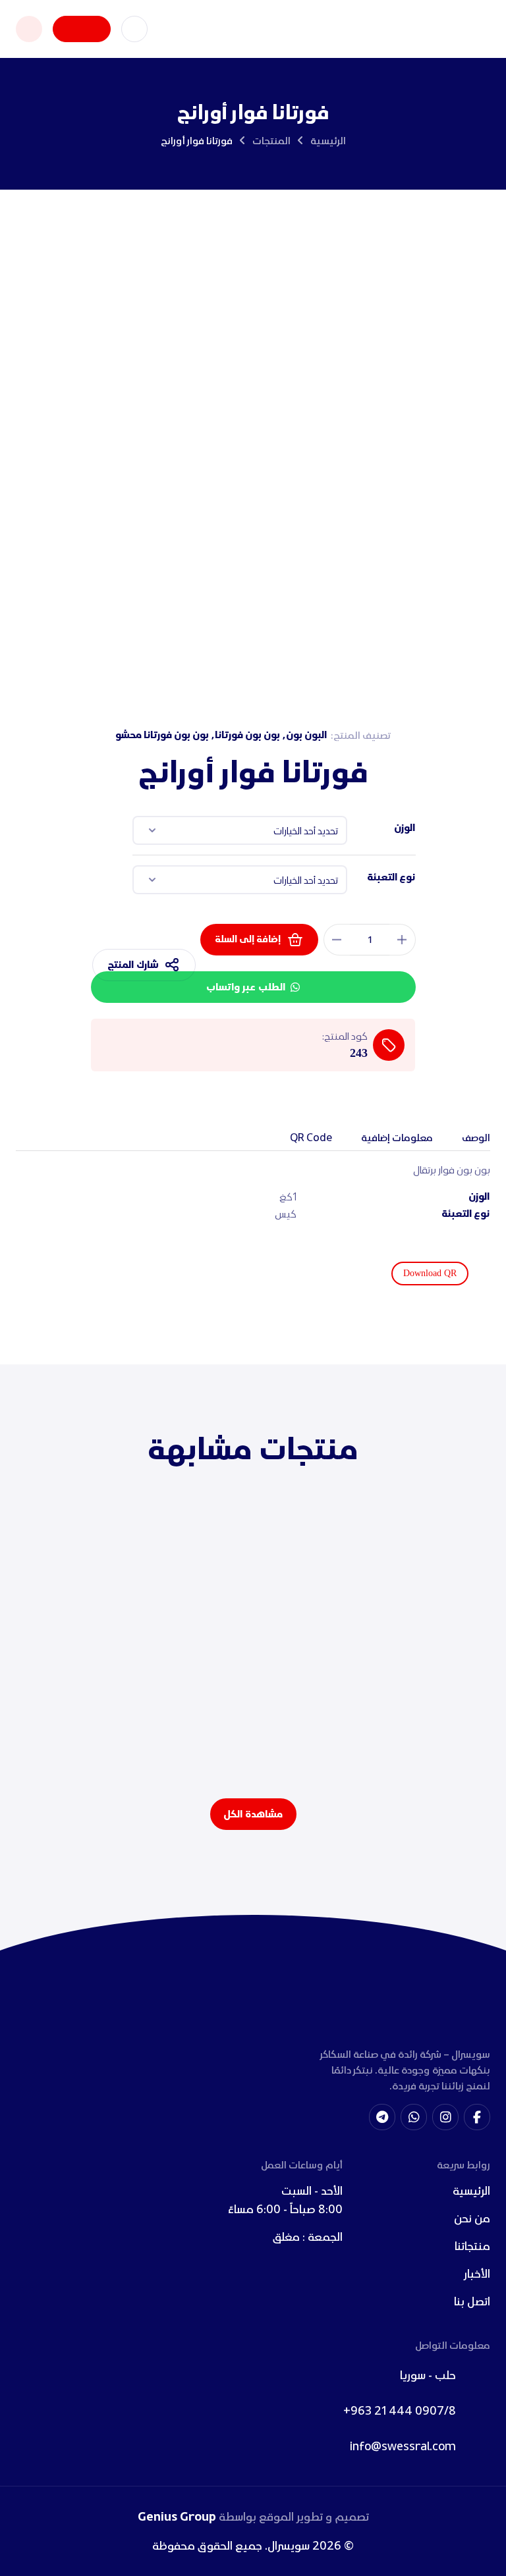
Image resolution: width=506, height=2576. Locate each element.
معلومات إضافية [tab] (397, 1137)
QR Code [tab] (311, 1137)
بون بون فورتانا (247, 735)
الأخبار (477, 2273)
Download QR (430, 1273)
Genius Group (177, 2517)
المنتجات (271, 140)
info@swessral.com (403, 2446)
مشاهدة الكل (253, 1814)
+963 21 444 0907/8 (400, 2410)
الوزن (405, 828)
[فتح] (29, 29)
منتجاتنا (472, 2246)
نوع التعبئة (391, 877)
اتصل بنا (472, 2301)
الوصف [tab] (476, 1137)
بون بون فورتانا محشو (162, 735)
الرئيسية (328, 140)
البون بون (306, 735)
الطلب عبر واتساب (246, 987)
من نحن (472, 2218)
